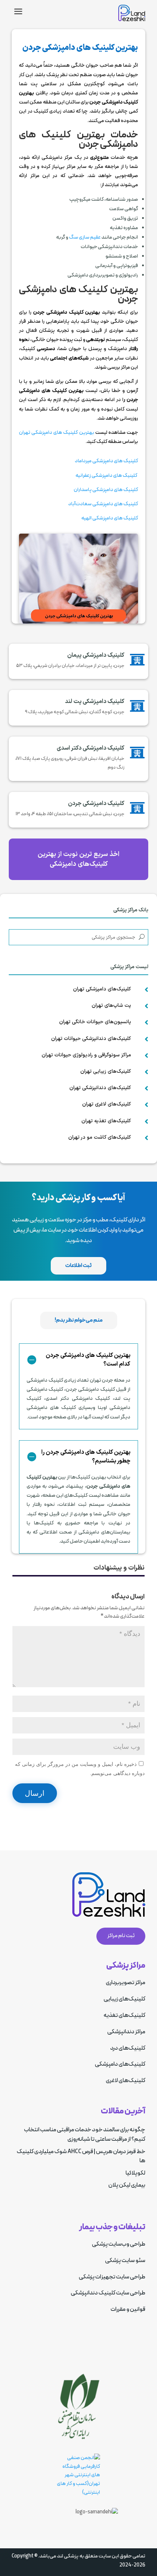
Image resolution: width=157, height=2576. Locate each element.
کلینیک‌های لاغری (126, 2081)
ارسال (35, 1793)
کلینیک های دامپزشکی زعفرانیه (106, 476)
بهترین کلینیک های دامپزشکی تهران (57, 433)
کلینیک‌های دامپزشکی (120, 2064)
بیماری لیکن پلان (127, 2185)
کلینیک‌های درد (128, 2048)
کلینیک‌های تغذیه (125, 2015)
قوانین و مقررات (128, 2309)
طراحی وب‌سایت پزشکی (119, 2244)
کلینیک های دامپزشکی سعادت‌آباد (103, 504)
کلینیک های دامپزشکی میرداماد (106, 461)
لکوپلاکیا (135, 2173)
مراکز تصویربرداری (126, 1983)
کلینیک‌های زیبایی (125, 1999)
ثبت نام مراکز (121, 1936)
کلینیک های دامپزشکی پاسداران (106, 490)
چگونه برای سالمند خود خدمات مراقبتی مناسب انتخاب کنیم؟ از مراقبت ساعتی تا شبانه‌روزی (85, 2135)
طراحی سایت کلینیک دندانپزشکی (108, 2293)
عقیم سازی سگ (85, 237)
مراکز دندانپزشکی (126, 2032)
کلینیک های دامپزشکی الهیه (110, 518)
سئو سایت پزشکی (125, 2261)
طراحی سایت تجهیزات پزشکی (112, 2277)
